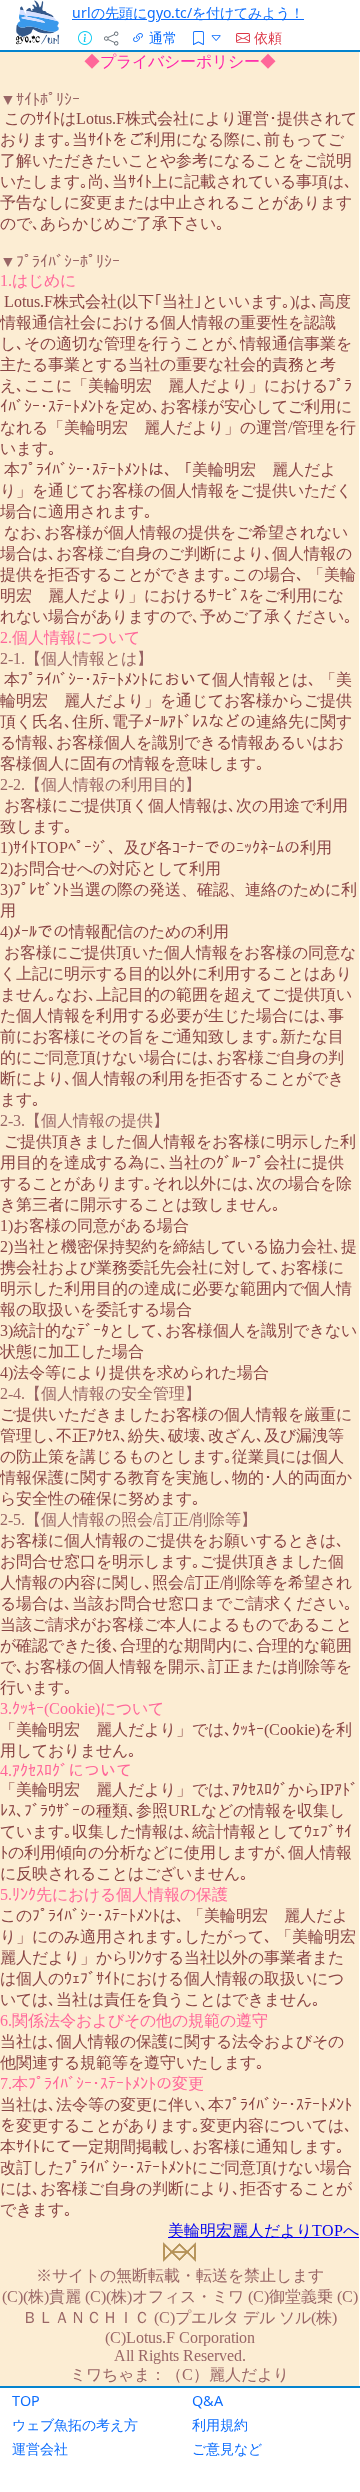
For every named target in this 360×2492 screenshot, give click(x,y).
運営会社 (40, 2448)
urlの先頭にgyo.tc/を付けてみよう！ (188, 12)
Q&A (207, 2400)
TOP (26, 2400)
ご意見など (227, 2448)
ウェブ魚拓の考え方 (75, 2424)
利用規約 (220, 2424)
